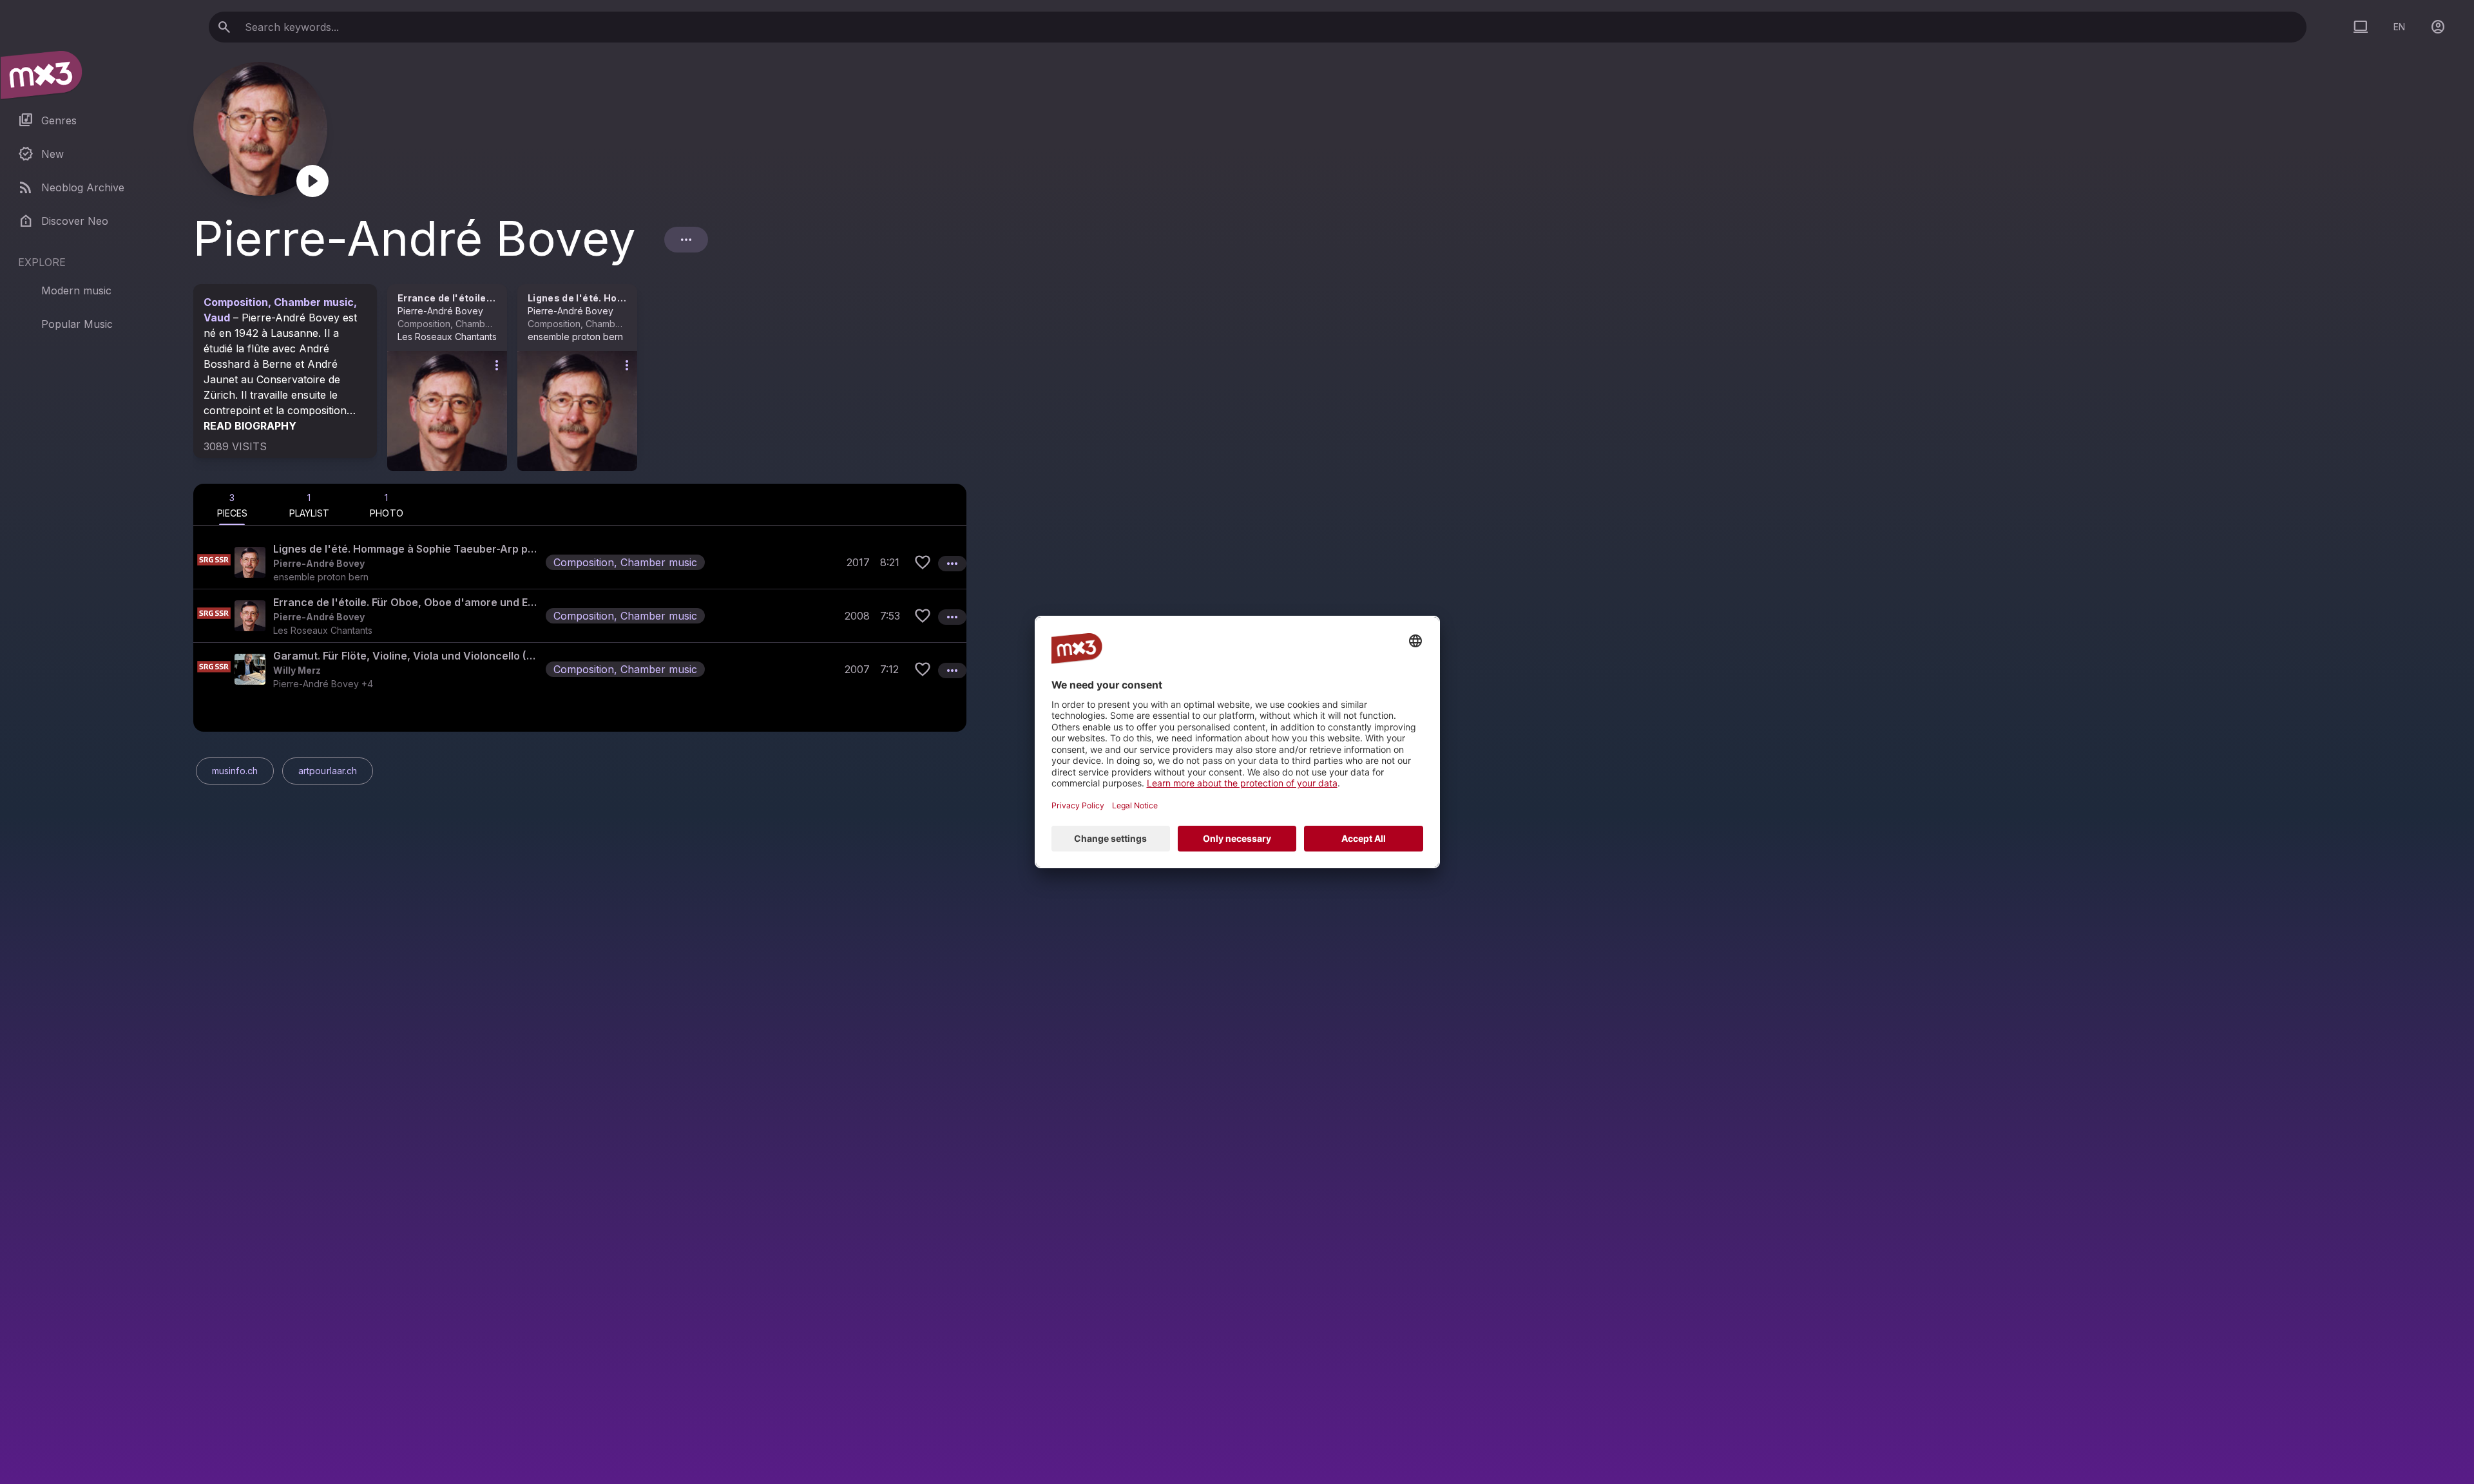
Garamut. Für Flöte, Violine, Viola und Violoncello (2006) (407, 656)
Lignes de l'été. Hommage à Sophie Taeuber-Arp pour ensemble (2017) (407, 549)
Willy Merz (297, 670)
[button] (580, 562)
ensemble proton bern (575, 337)
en (2399, 27)
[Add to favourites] (923, 562)
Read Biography (250, 426)
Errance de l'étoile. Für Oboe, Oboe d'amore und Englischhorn (407, 602)
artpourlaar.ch (328, 771)
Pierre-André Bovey (440, 311)
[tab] (232, 504)
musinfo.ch (235, 771)
